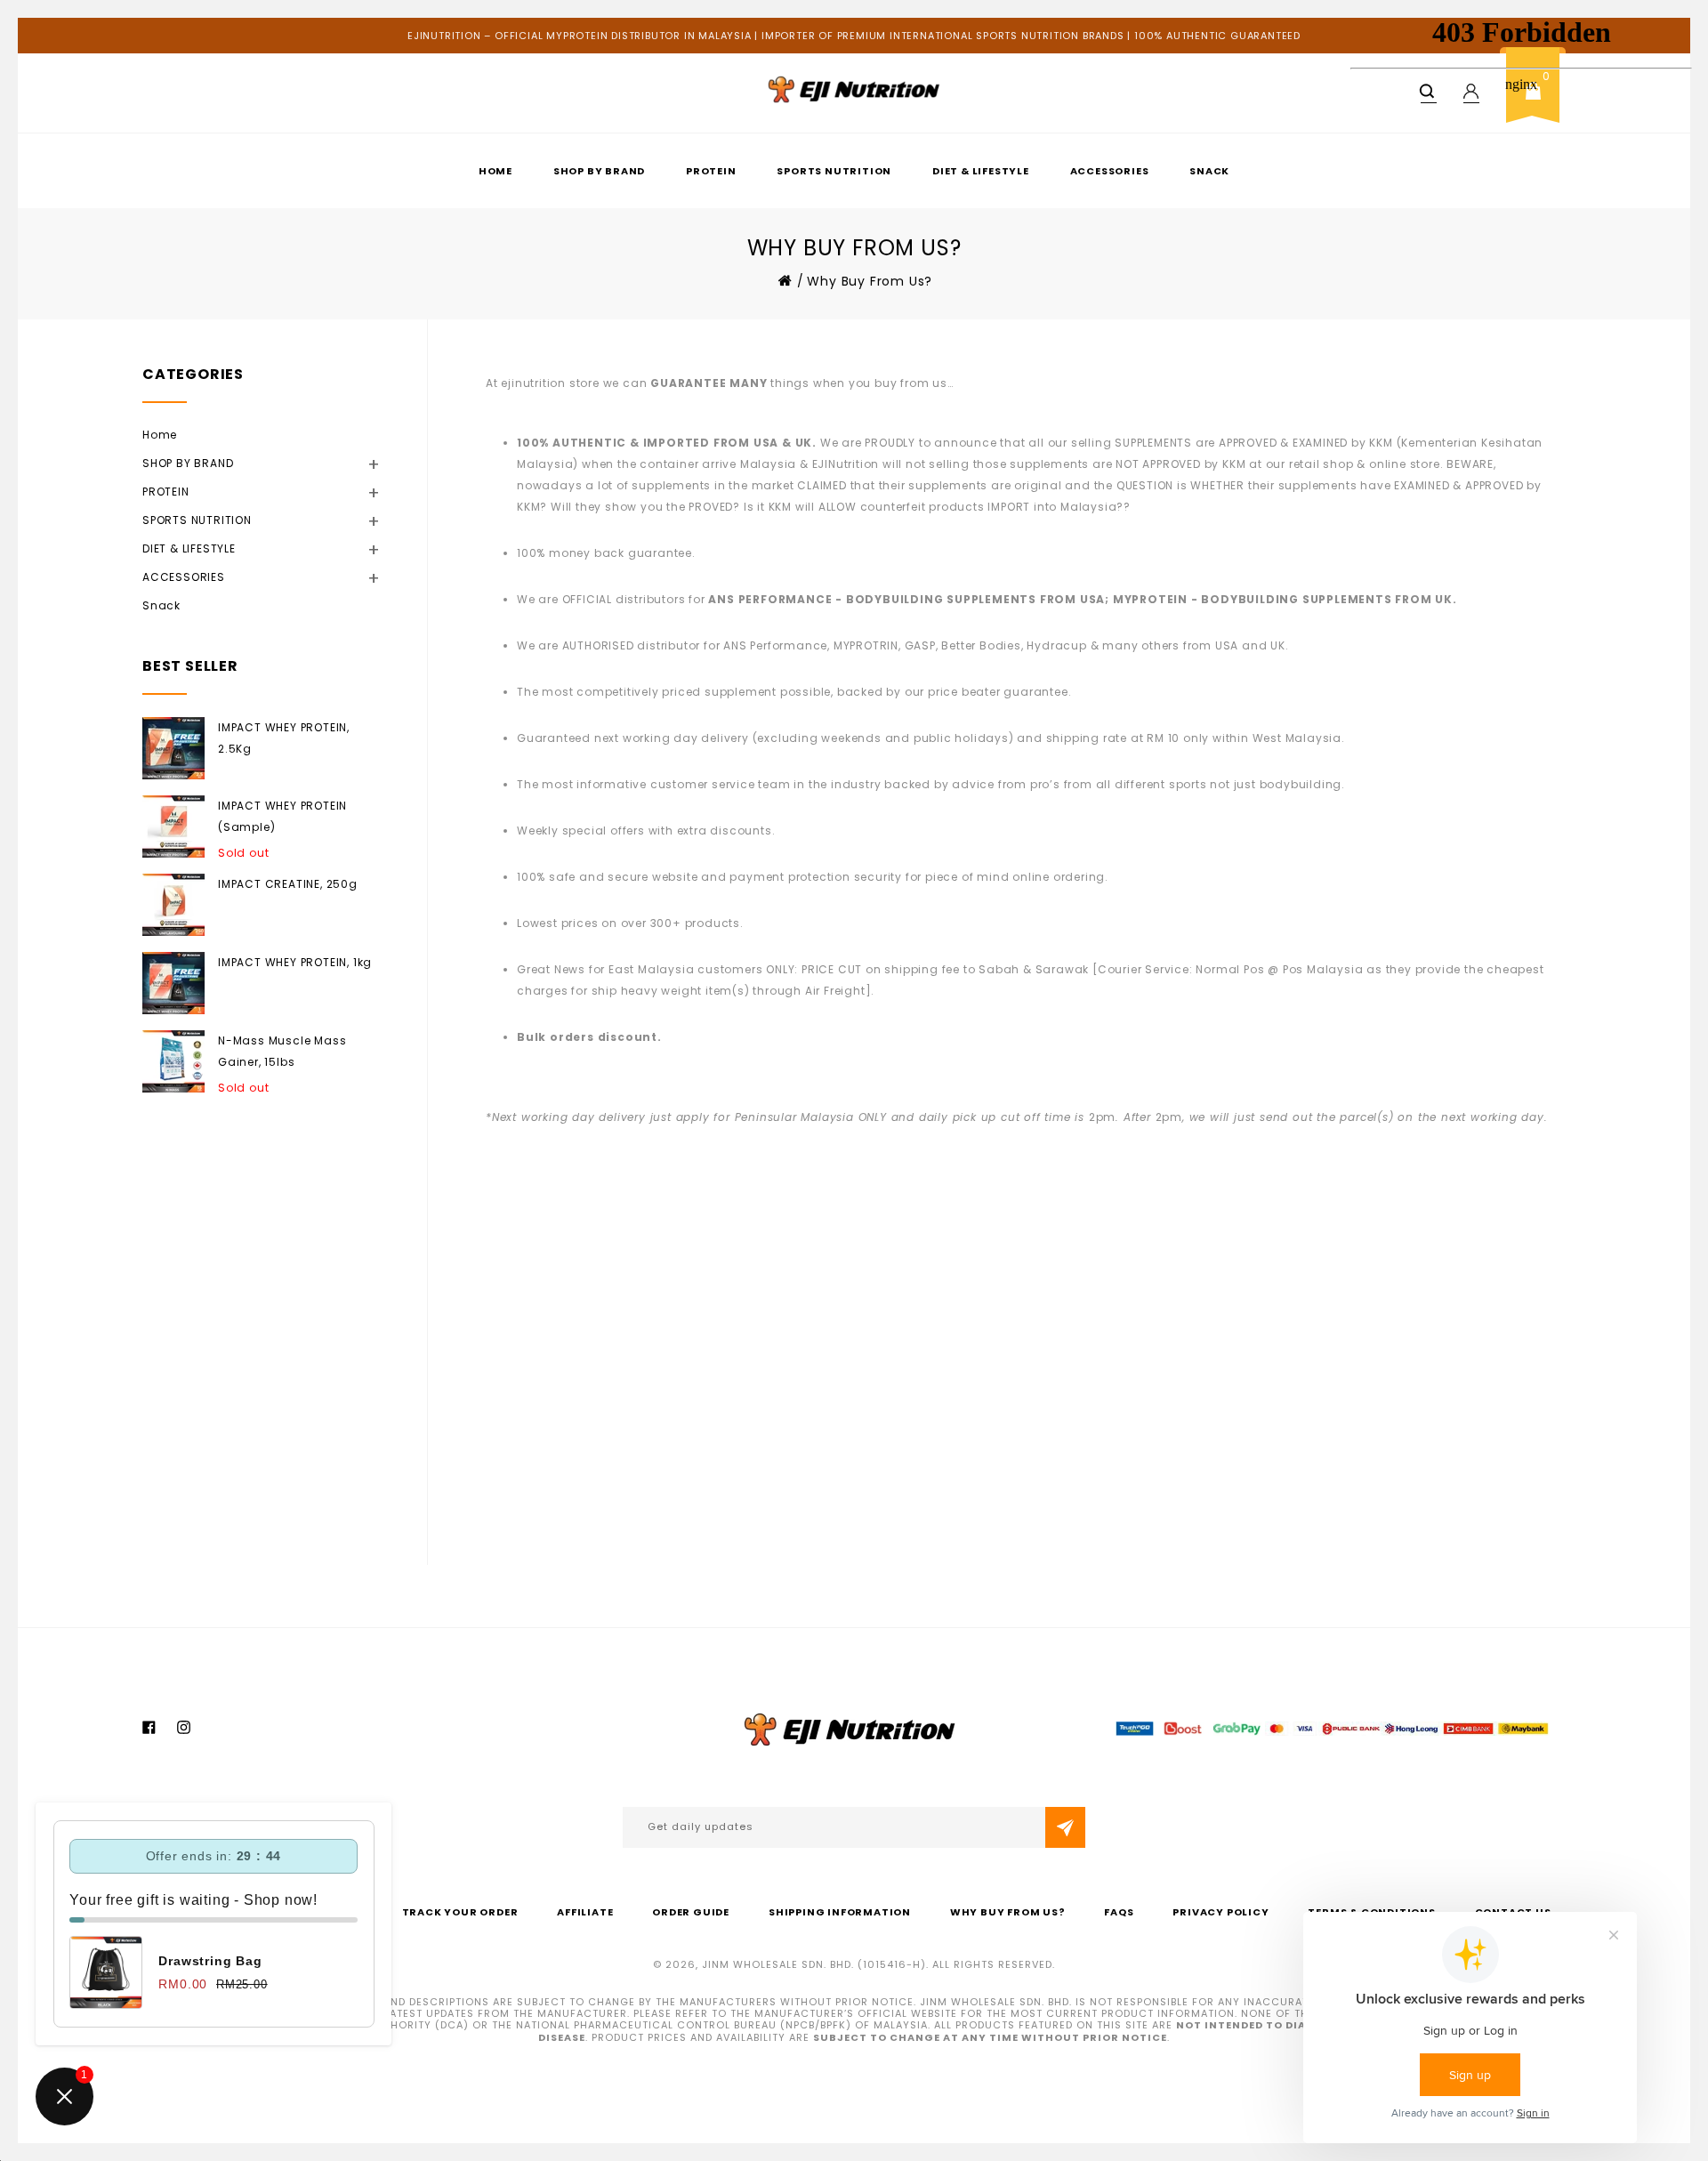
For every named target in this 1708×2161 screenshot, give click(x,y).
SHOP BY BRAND (599, 171)
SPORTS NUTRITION (834, 171)
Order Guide (691, 1912)
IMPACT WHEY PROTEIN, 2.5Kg (284, 738)
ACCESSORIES (1110, 171)
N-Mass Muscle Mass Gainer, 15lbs (282, 1051)
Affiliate (585, 1912)
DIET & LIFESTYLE (981, 171)
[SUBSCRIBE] (1065, 1827)
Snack (1209, 171)
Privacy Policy (1221, 1912)
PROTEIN (711, 171)
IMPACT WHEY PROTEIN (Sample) (282, 816)
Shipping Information (840, 1912)
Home (495, 171)
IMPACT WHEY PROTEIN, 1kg (295, 962)
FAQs (1119, 1912)
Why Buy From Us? (1008, 1912)
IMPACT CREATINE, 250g (288, 884)
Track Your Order (460, 1912)
